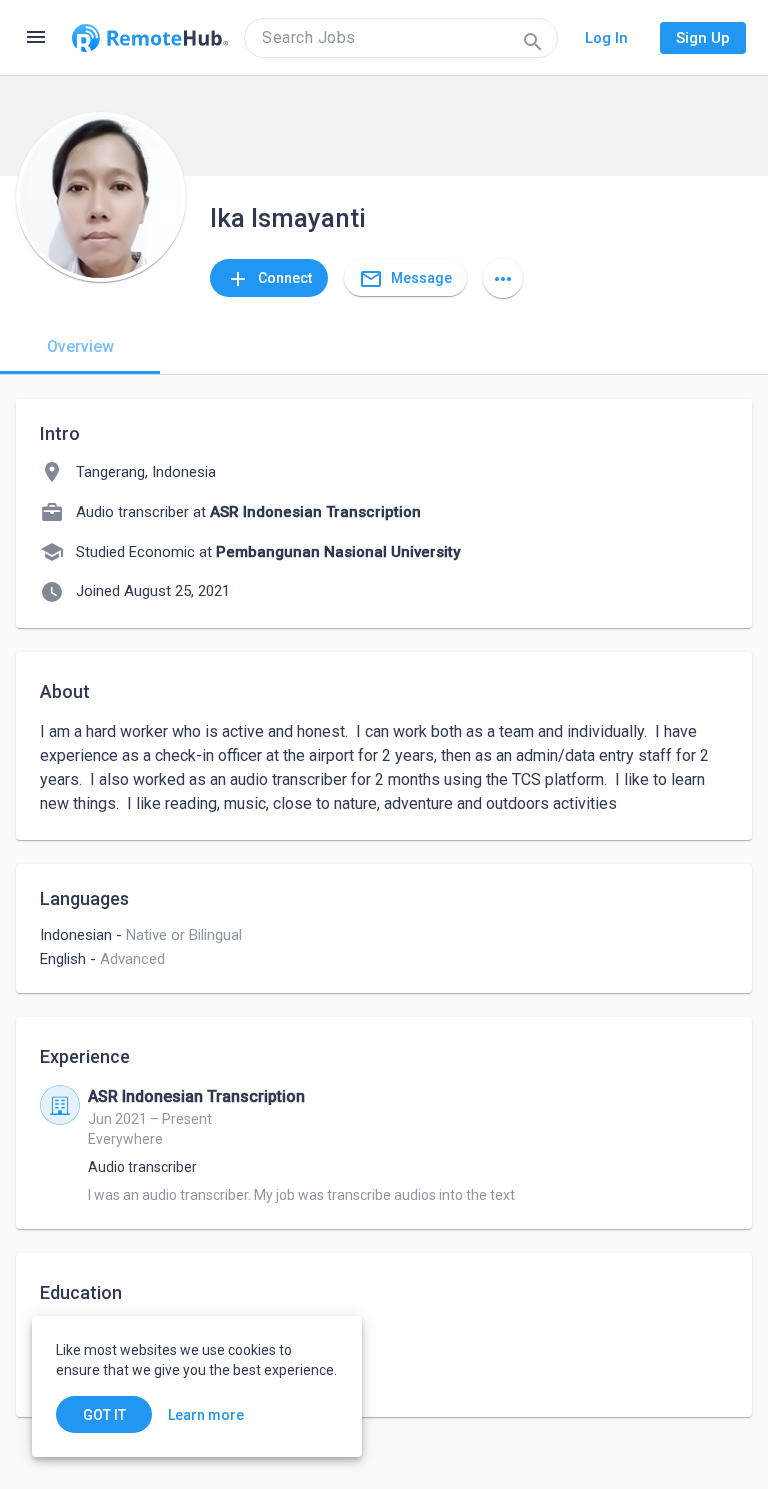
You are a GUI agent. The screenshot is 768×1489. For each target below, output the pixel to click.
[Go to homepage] (150, 38)
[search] (401, 38)
